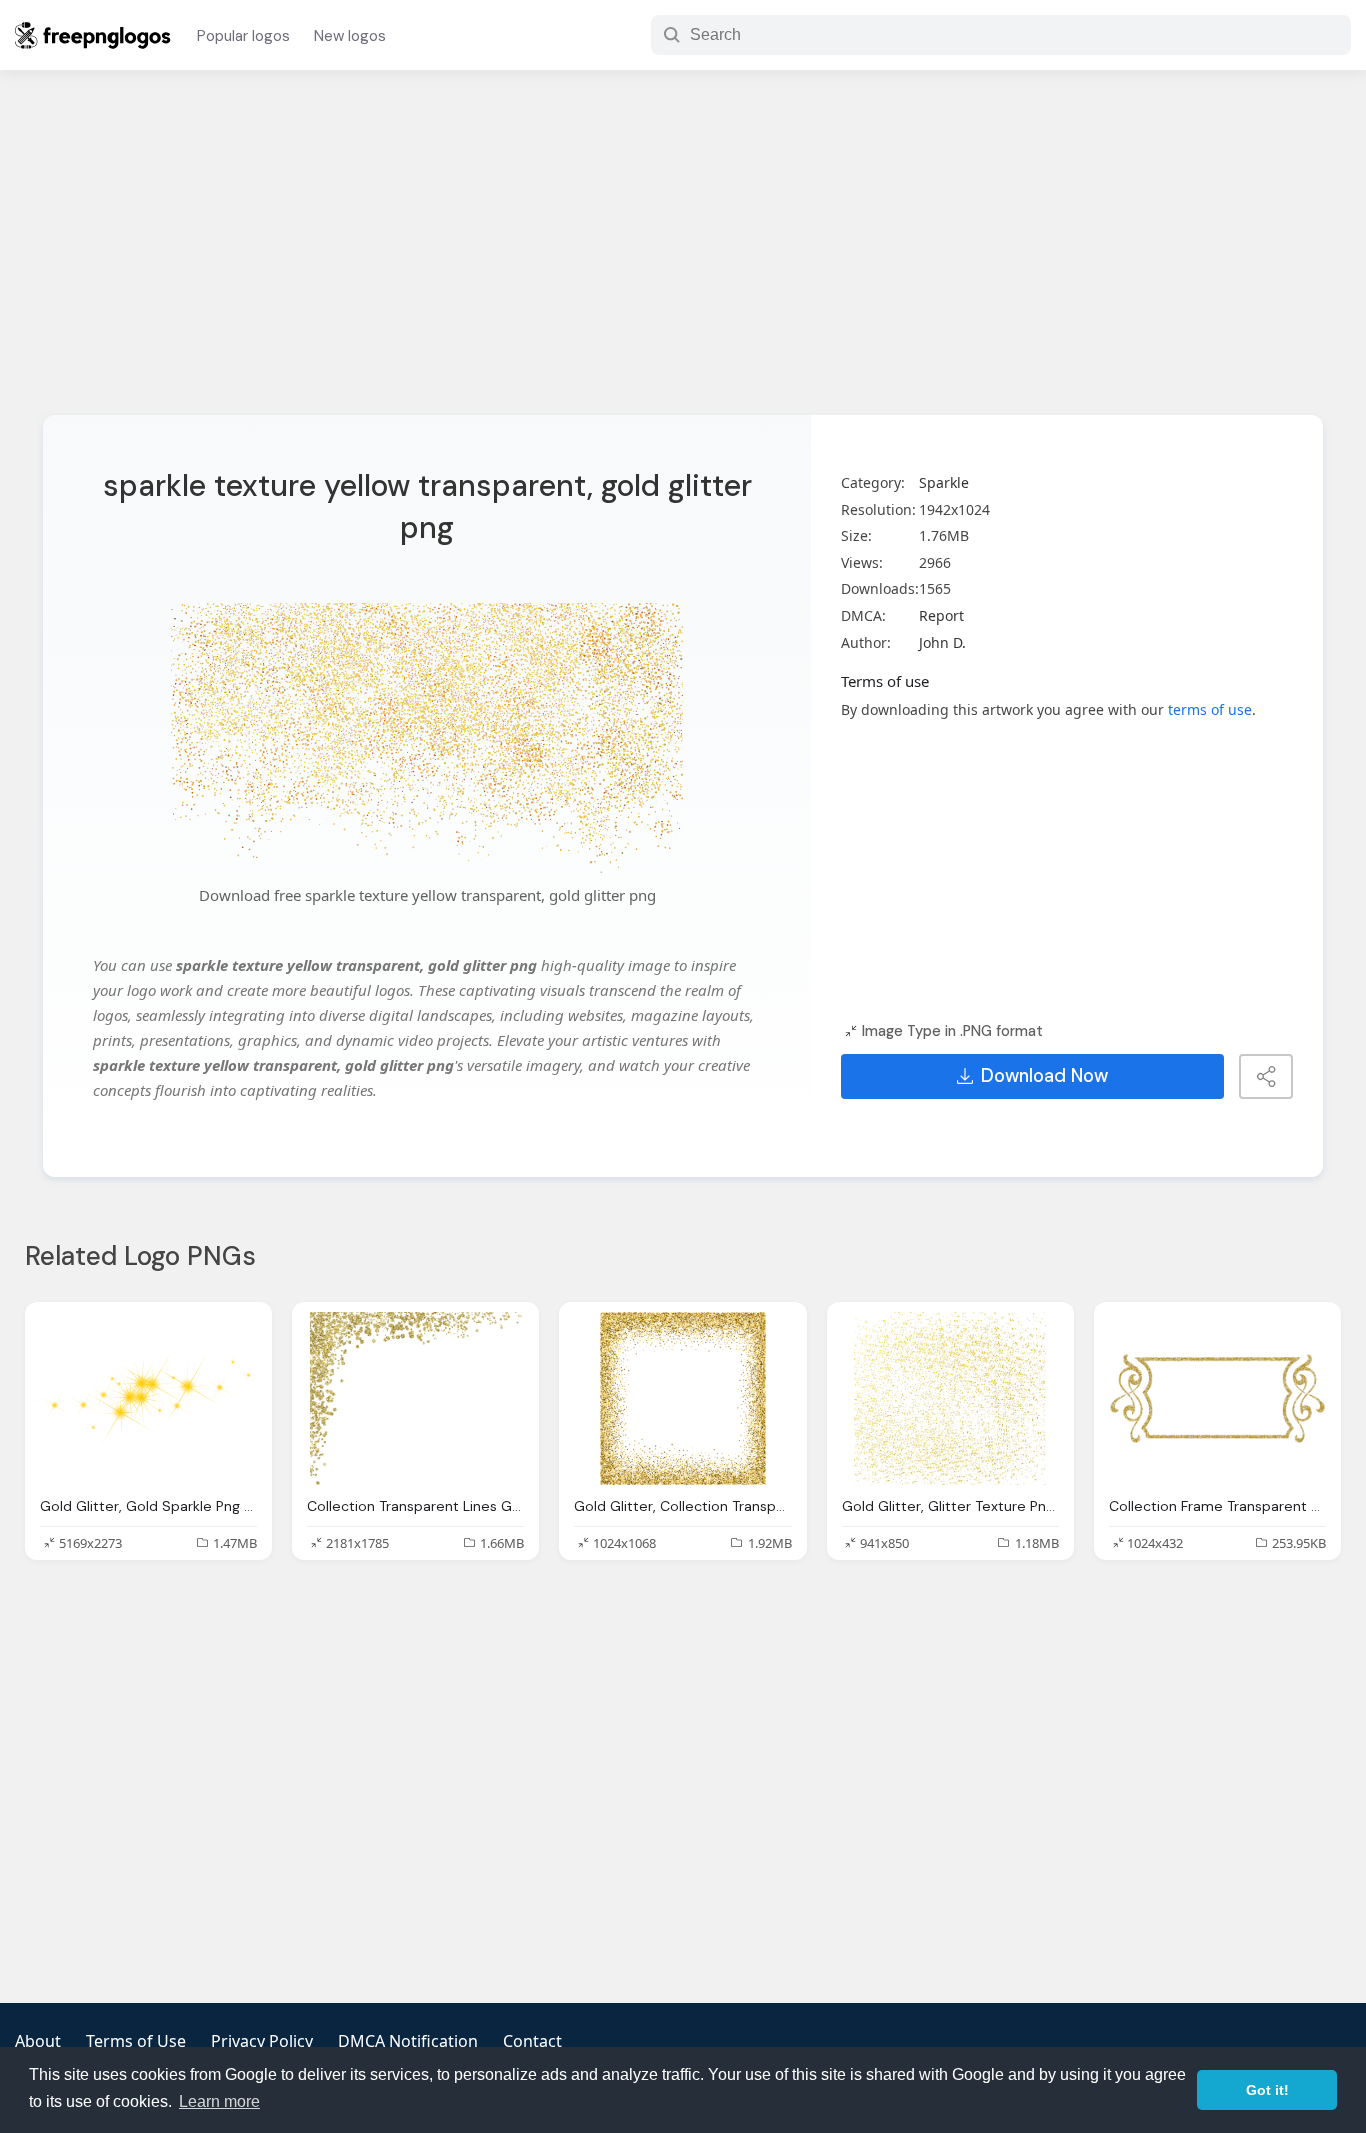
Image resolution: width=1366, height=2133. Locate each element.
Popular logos (243, 36)
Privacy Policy (262, 2041)
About (38, 2041)
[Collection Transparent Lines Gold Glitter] (415, 1399)
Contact (532, 2041)
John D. (942, 642)
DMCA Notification (408, 2041)
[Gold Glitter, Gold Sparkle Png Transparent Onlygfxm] (148, 1399)
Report (941, 615)
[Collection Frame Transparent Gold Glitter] (1217, 1399)
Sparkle (944, 482)
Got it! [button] (1267, 2090)
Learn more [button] (219, 2101)
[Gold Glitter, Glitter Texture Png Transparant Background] (950, 1399)
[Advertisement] (683, 255)
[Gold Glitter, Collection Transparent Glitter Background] (682, 1399)
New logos (350, 36)
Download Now (1044, 1076)
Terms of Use (136, 2041)
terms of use (1210, 709)
